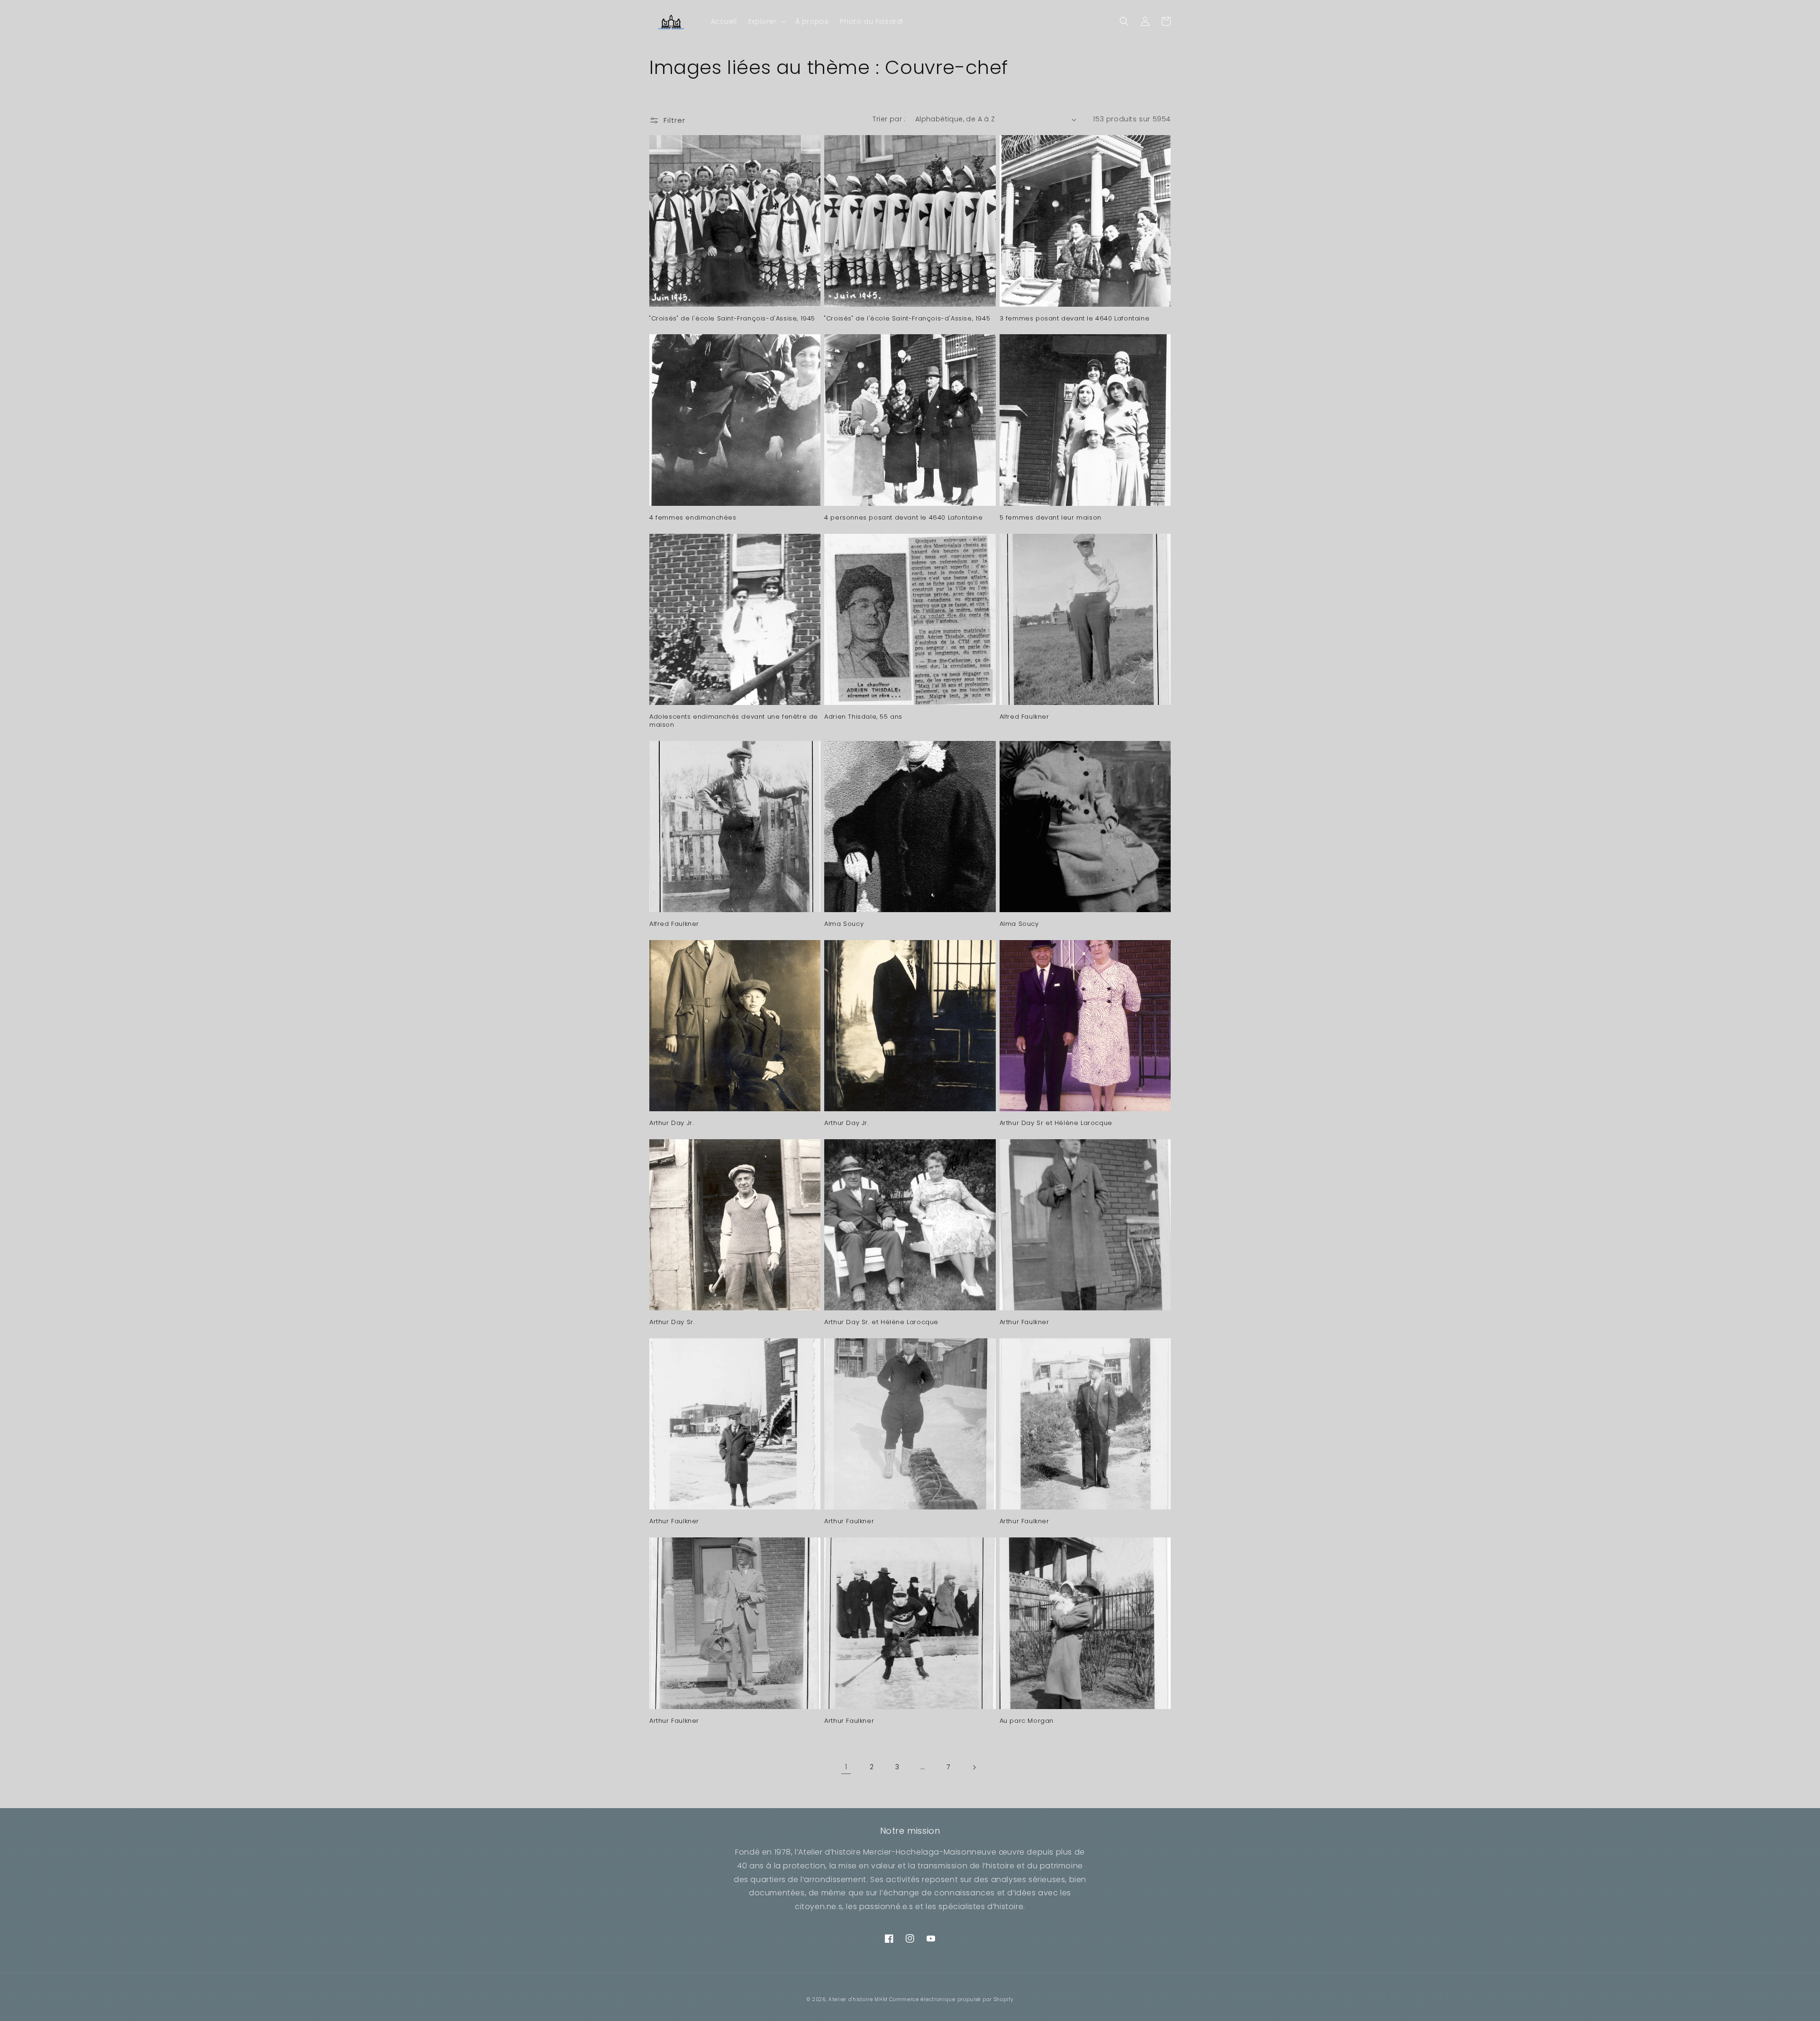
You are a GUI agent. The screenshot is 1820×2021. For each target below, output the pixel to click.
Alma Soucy (844, 924)
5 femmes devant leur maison (1051, 518)
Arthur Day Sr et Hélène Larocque (1056, 1123)
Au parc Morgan (1027, 1721)
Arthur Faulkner (1024, 1322)
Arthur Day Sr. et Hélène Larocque (881, 1322)
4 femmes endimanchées (693, 518)
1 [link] (846, 1767)
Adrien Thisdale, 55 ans (863, 717)
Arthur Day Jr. (671, 1123)
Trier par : (889, 119)
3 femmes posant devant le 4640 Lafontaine (1075, 319)
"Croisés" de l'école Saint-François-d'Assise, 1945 (732, 319)
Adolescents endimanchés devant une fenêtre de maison (734, 721)
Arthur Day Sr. (672, 1322)
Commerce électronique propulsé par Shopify (951, 1999)
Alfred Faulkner (1024, 717)
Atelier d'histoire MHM (858, 1999)
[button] (766, 21)
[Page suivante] (974, 1767)
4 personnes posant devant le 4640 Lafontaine (903, 518)
